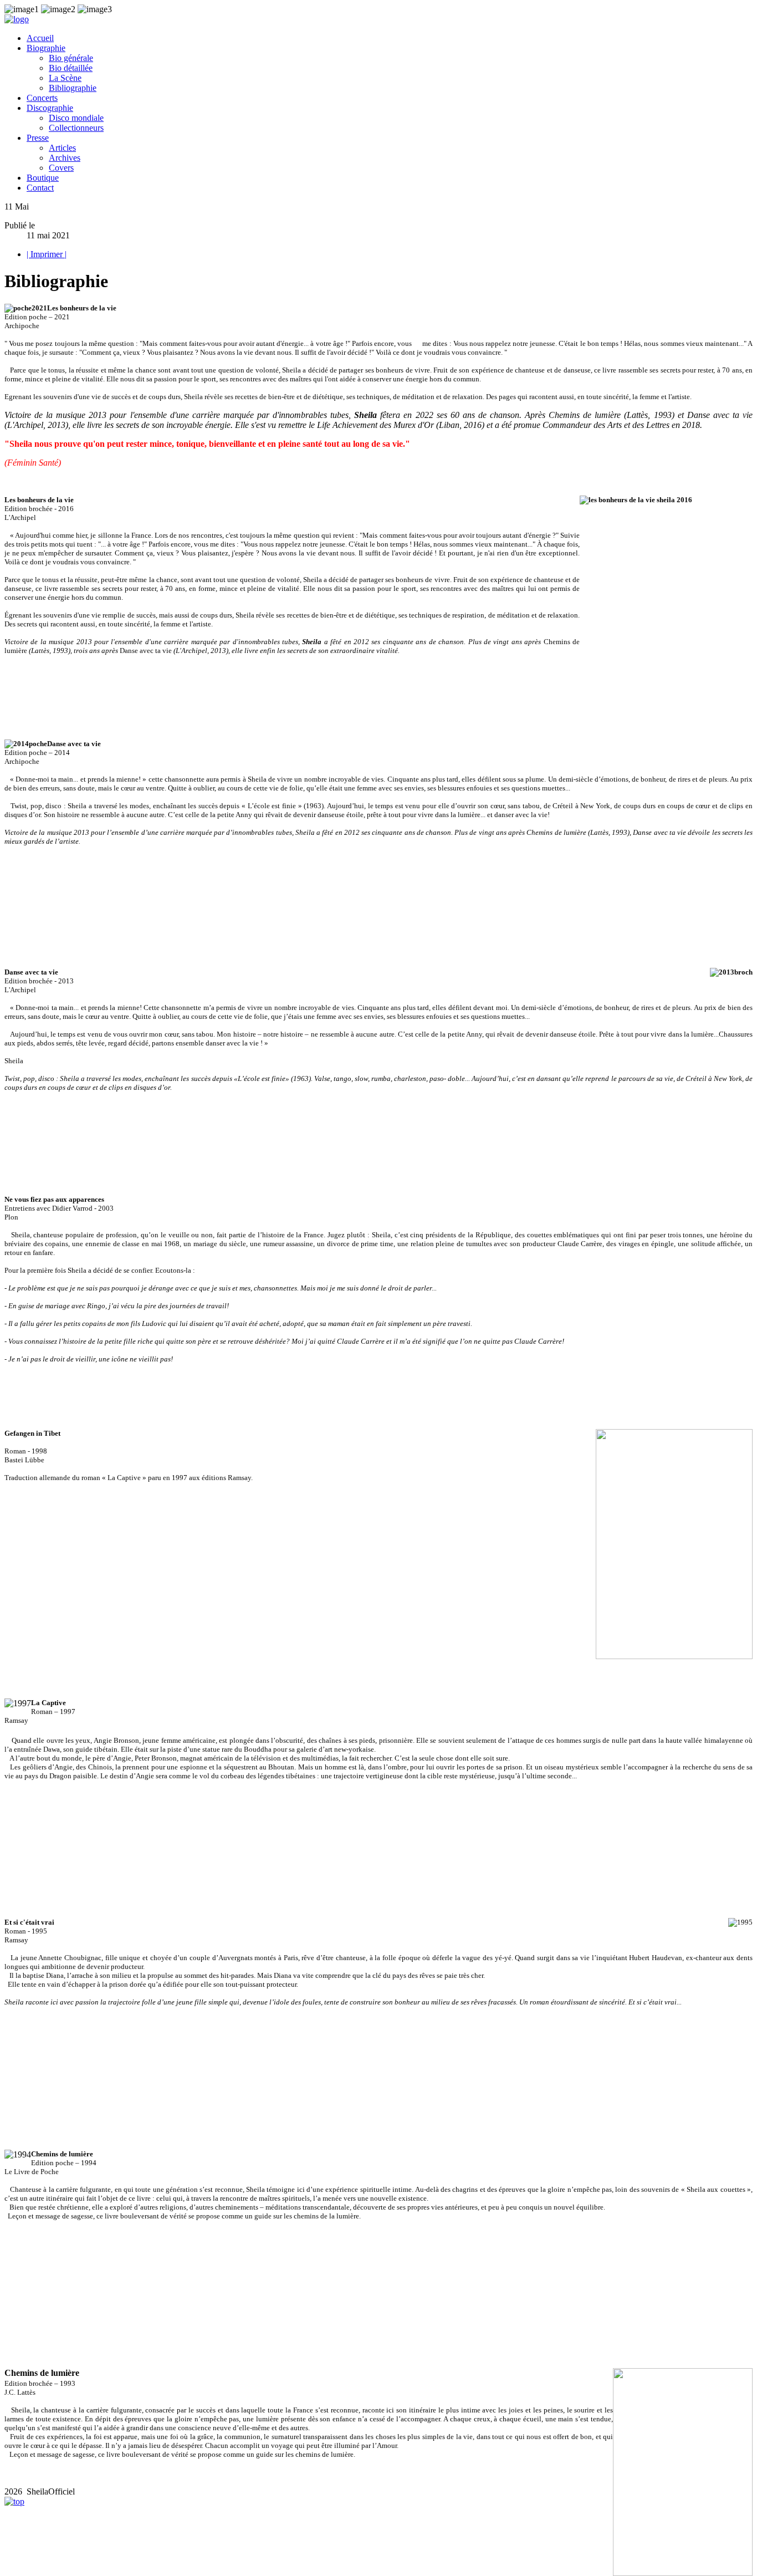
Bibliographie (73, 88)
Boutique (43, 178)
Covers (61, 168)
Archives (65, 158)
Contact (40, 188)
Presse (38, 138)
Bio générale (71, 58)
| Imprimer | (47, 254)
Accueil (40, 38)
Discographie (50, 108)
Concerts (42, 98)
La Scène (65, 78)
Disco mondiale (76, 118)
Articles (62, 148)
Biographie (46, 48)
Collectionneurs (76, 128)
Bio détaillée (71, 68)
